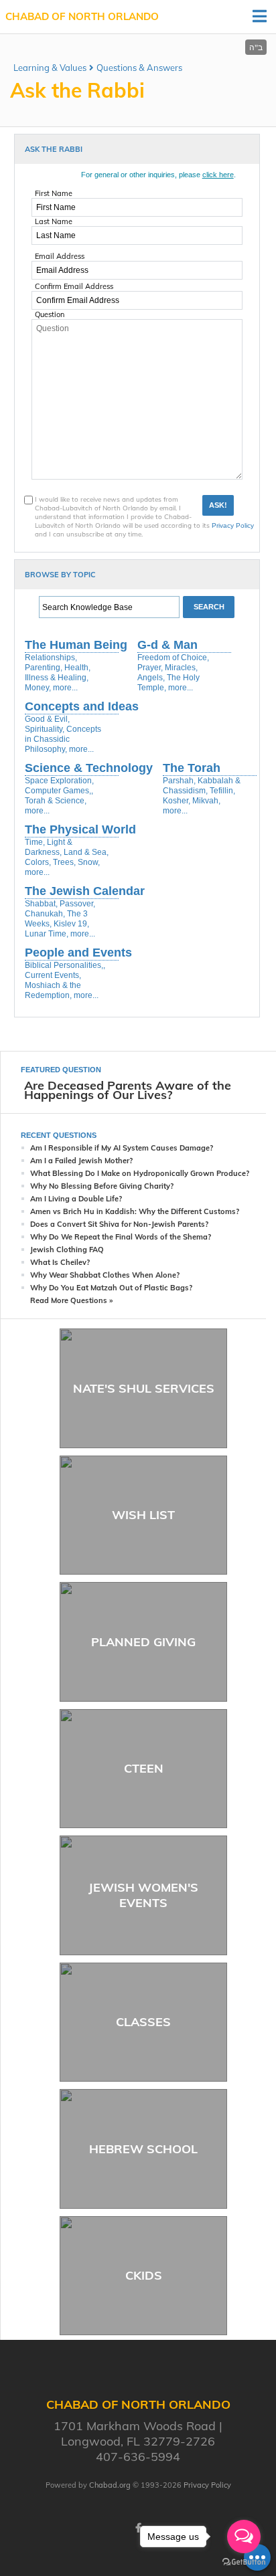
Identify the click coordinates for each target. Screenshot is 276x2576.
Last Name (54, 221)
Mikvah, (206, 801)
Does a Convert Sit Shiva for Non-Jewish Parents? (119, 1224)
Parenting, (44, 668)
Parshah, (179, 781)
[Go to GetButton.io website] (244, 2562)
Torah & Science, (56, 801)
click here (218, 175)
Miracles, (181, 668)
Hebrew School (143, 2149)
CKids (144, 2275)
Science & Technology (89, 768)
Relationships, (51, 658)
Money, (38, 688)
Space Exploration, (59, 781)
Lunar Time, (47, 934)
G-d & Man (167, 645)
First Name (54, 193)
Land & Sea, (86, 852)
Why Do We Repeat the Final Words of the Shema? (121, 1237)
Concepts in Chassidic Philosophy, (63, 739)
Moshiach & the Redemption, (53, 990)
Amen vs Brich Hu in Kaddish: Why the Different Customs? (135, 1211)
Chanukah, (45, 914)
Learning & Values (50, 68)
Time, (35, 842)
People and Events (78, 953)
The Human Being (76, 645)
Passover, (77, 904)
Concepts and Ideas (82, 706)
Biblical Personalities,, (65, 965)
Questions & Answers (139, 68)
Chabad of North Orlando (82, 16)
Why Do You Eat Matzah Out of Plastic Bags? (111, 1288)
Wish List (143, 1515)
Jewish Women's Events (143, 1895)
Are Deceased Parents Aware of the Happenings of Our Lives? (128, 1090)
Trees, (64, 862)
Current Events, (53, 975)
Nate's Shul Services (144, 1388)
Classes (143, 2022)
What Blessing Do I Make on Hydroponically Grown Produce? (140, 1173)
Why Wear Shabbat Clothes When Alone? (105, 1275)
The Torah (192, 768)
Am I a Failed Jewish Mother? (81, 1161)
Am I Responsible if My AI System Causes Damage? (122, 1148)
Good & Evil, (47, 719)
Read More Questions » (71, 1300)
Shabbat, (41, 904)
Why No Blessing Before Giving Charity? (102, 1186)
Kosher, (177, 801)
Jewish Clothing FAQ (67, 1250)
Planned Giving (143, 1642)
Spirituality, (45, 729)
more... (65, 688)
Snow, (89, 862)
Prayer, (150, 668)
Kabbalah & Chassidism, (202, 786)
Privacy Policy (233, 525)
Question (50, 314)
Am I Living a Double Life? (76, 1199)
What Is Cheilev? (60, 1262)
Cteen (144, 1768)
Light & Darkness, (49, 847)
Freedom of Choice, (173, 658)
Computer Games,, (59, 791)
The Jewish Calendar (85, 891)
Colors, (38, 862)
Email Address (60, 256)
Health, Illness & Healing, (58, 673)
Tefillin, (222, 791)
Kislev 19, (71, 924)
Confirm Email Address (74, 286)
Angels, (151, 678)
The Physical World (80, 829)
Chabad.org (110, 2485)
